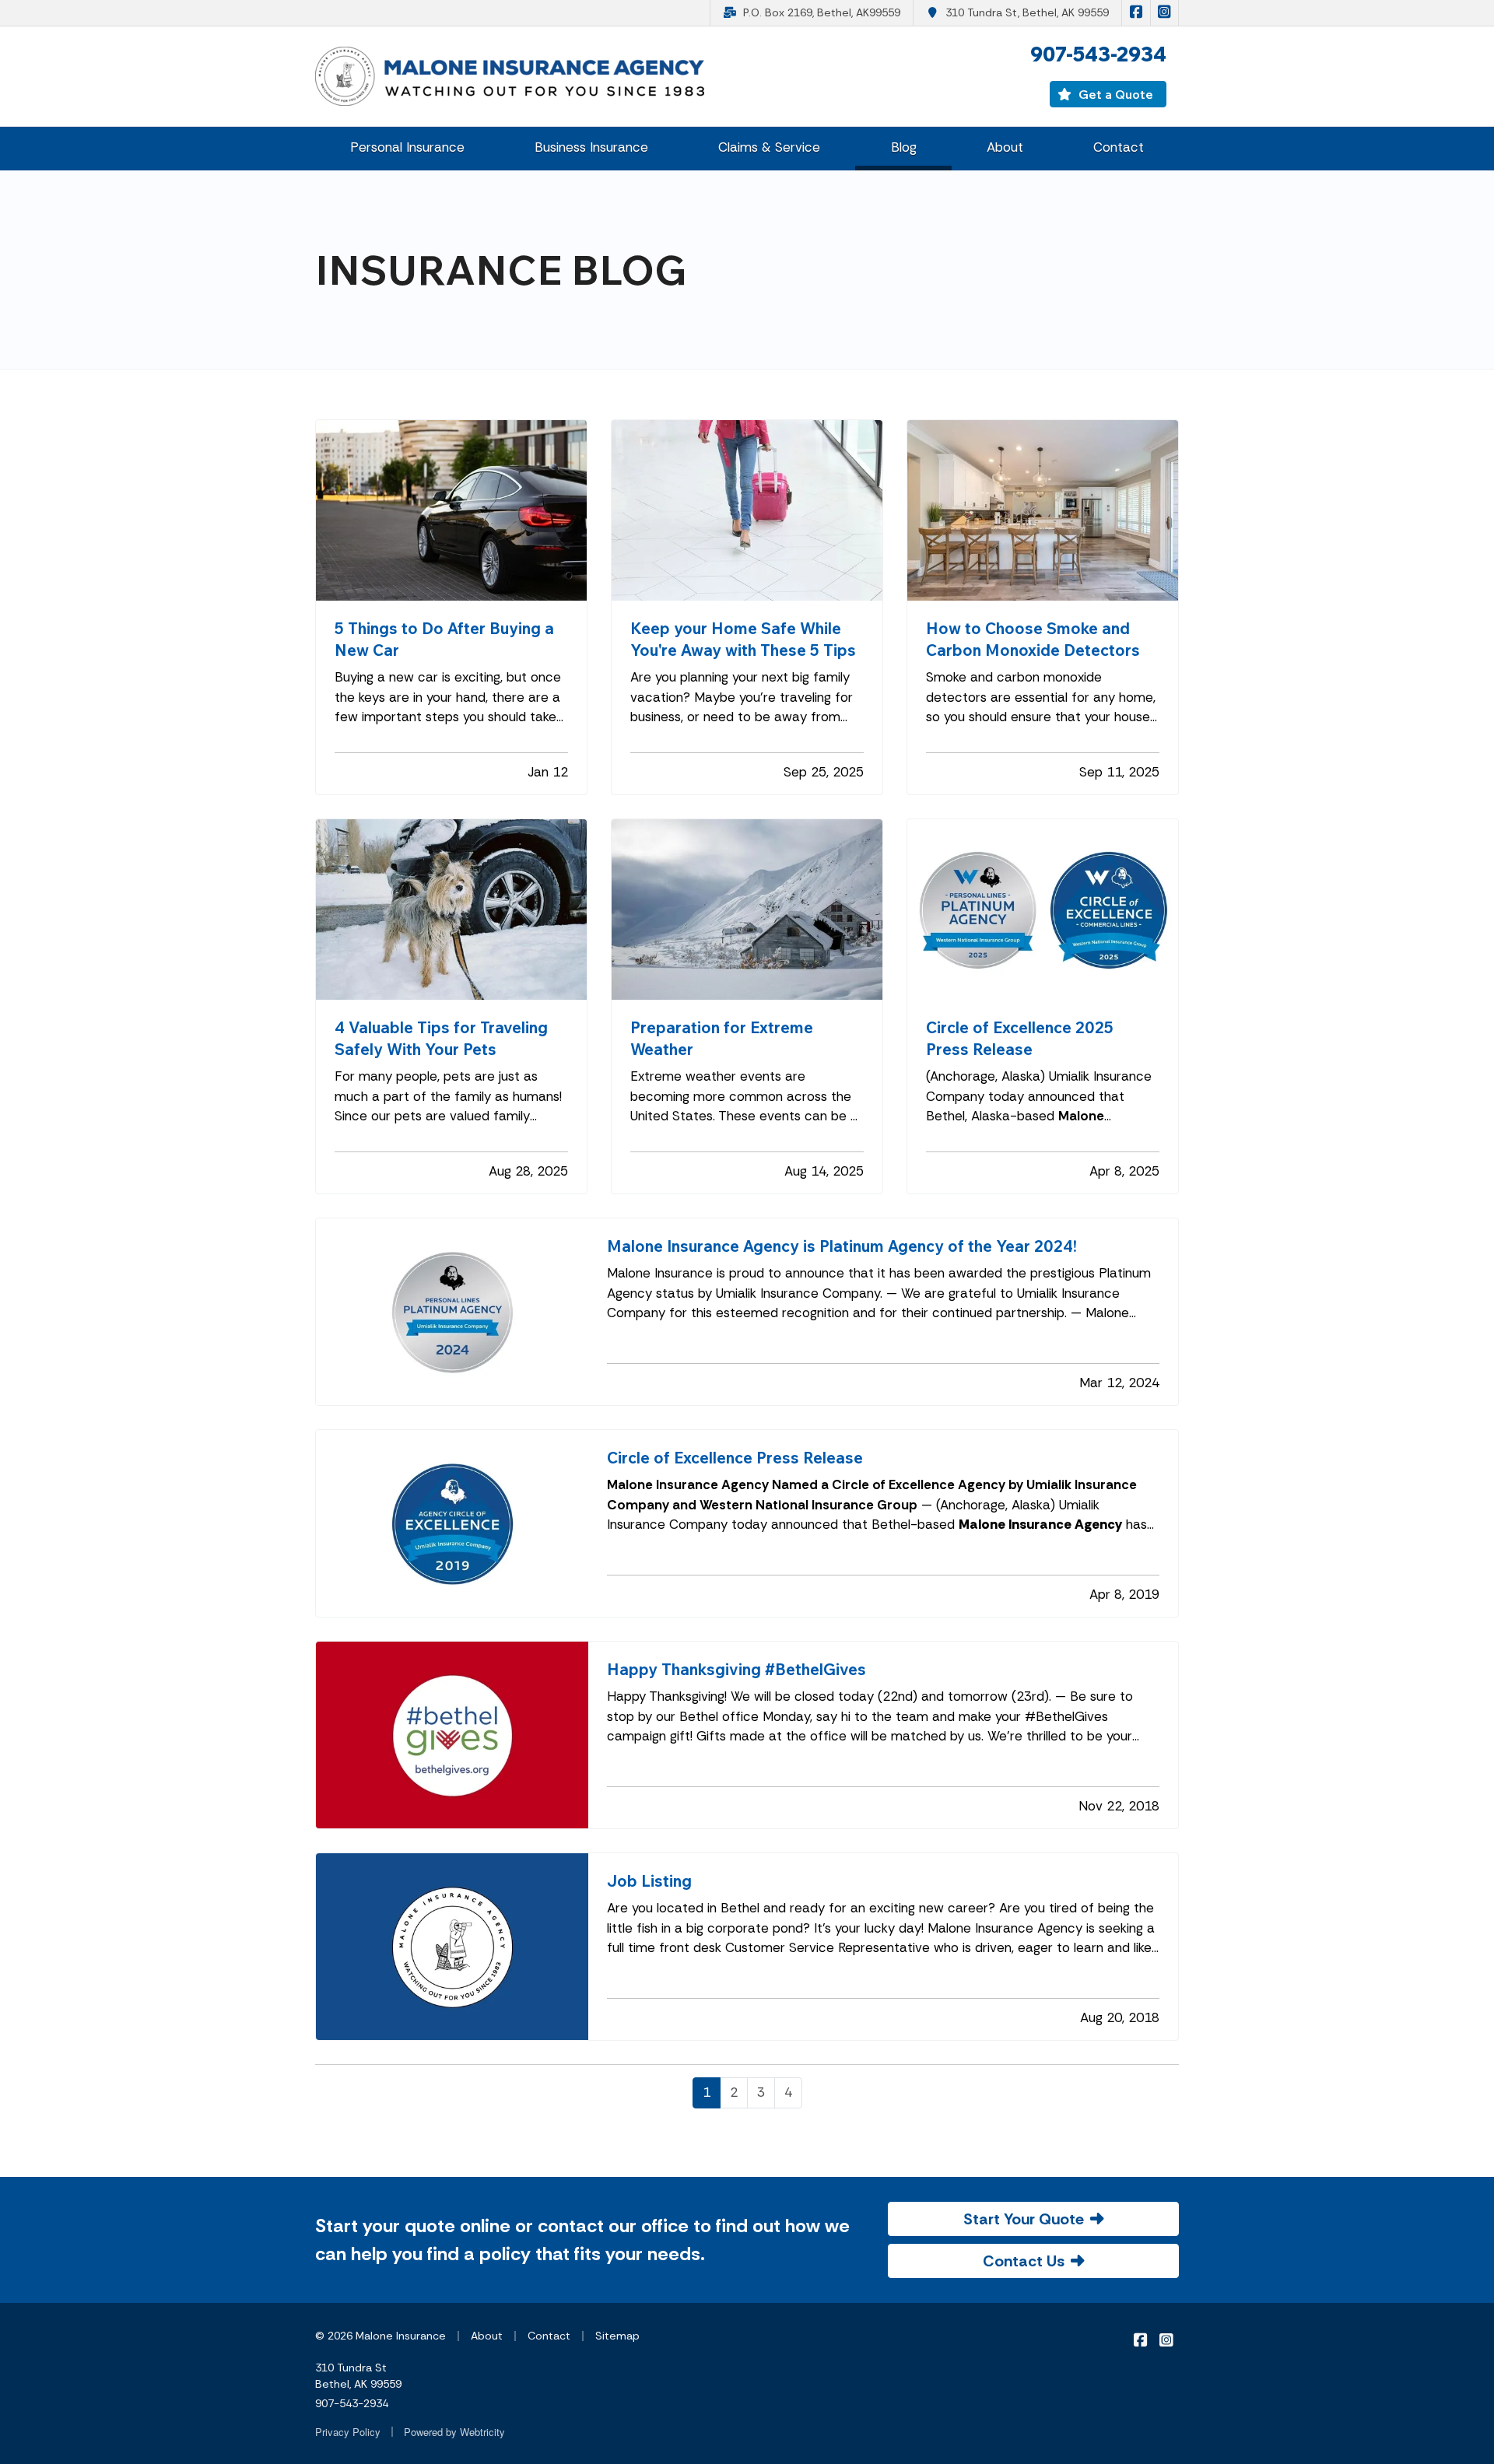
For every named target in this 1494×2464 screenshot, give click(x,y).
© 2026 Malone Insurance (381, 2336)
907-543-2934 (352, 2403)
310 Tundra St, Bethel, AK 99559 (1027, 12)
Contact (1119, 147)
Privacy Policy (348, 2432)
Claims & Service (769, 147)
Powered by (454, 2432)
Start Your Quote (1024, 2219)
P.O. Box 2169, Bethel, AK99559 (822, 12)
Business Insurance (591, 147)
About (1005, 147)
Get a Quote (1114, 94)
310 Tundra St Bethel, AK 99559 (358, 2376)
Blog (921, 147)
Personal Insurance (407, 147)
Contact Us (1024, 2261)
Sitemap (617, 2336)
